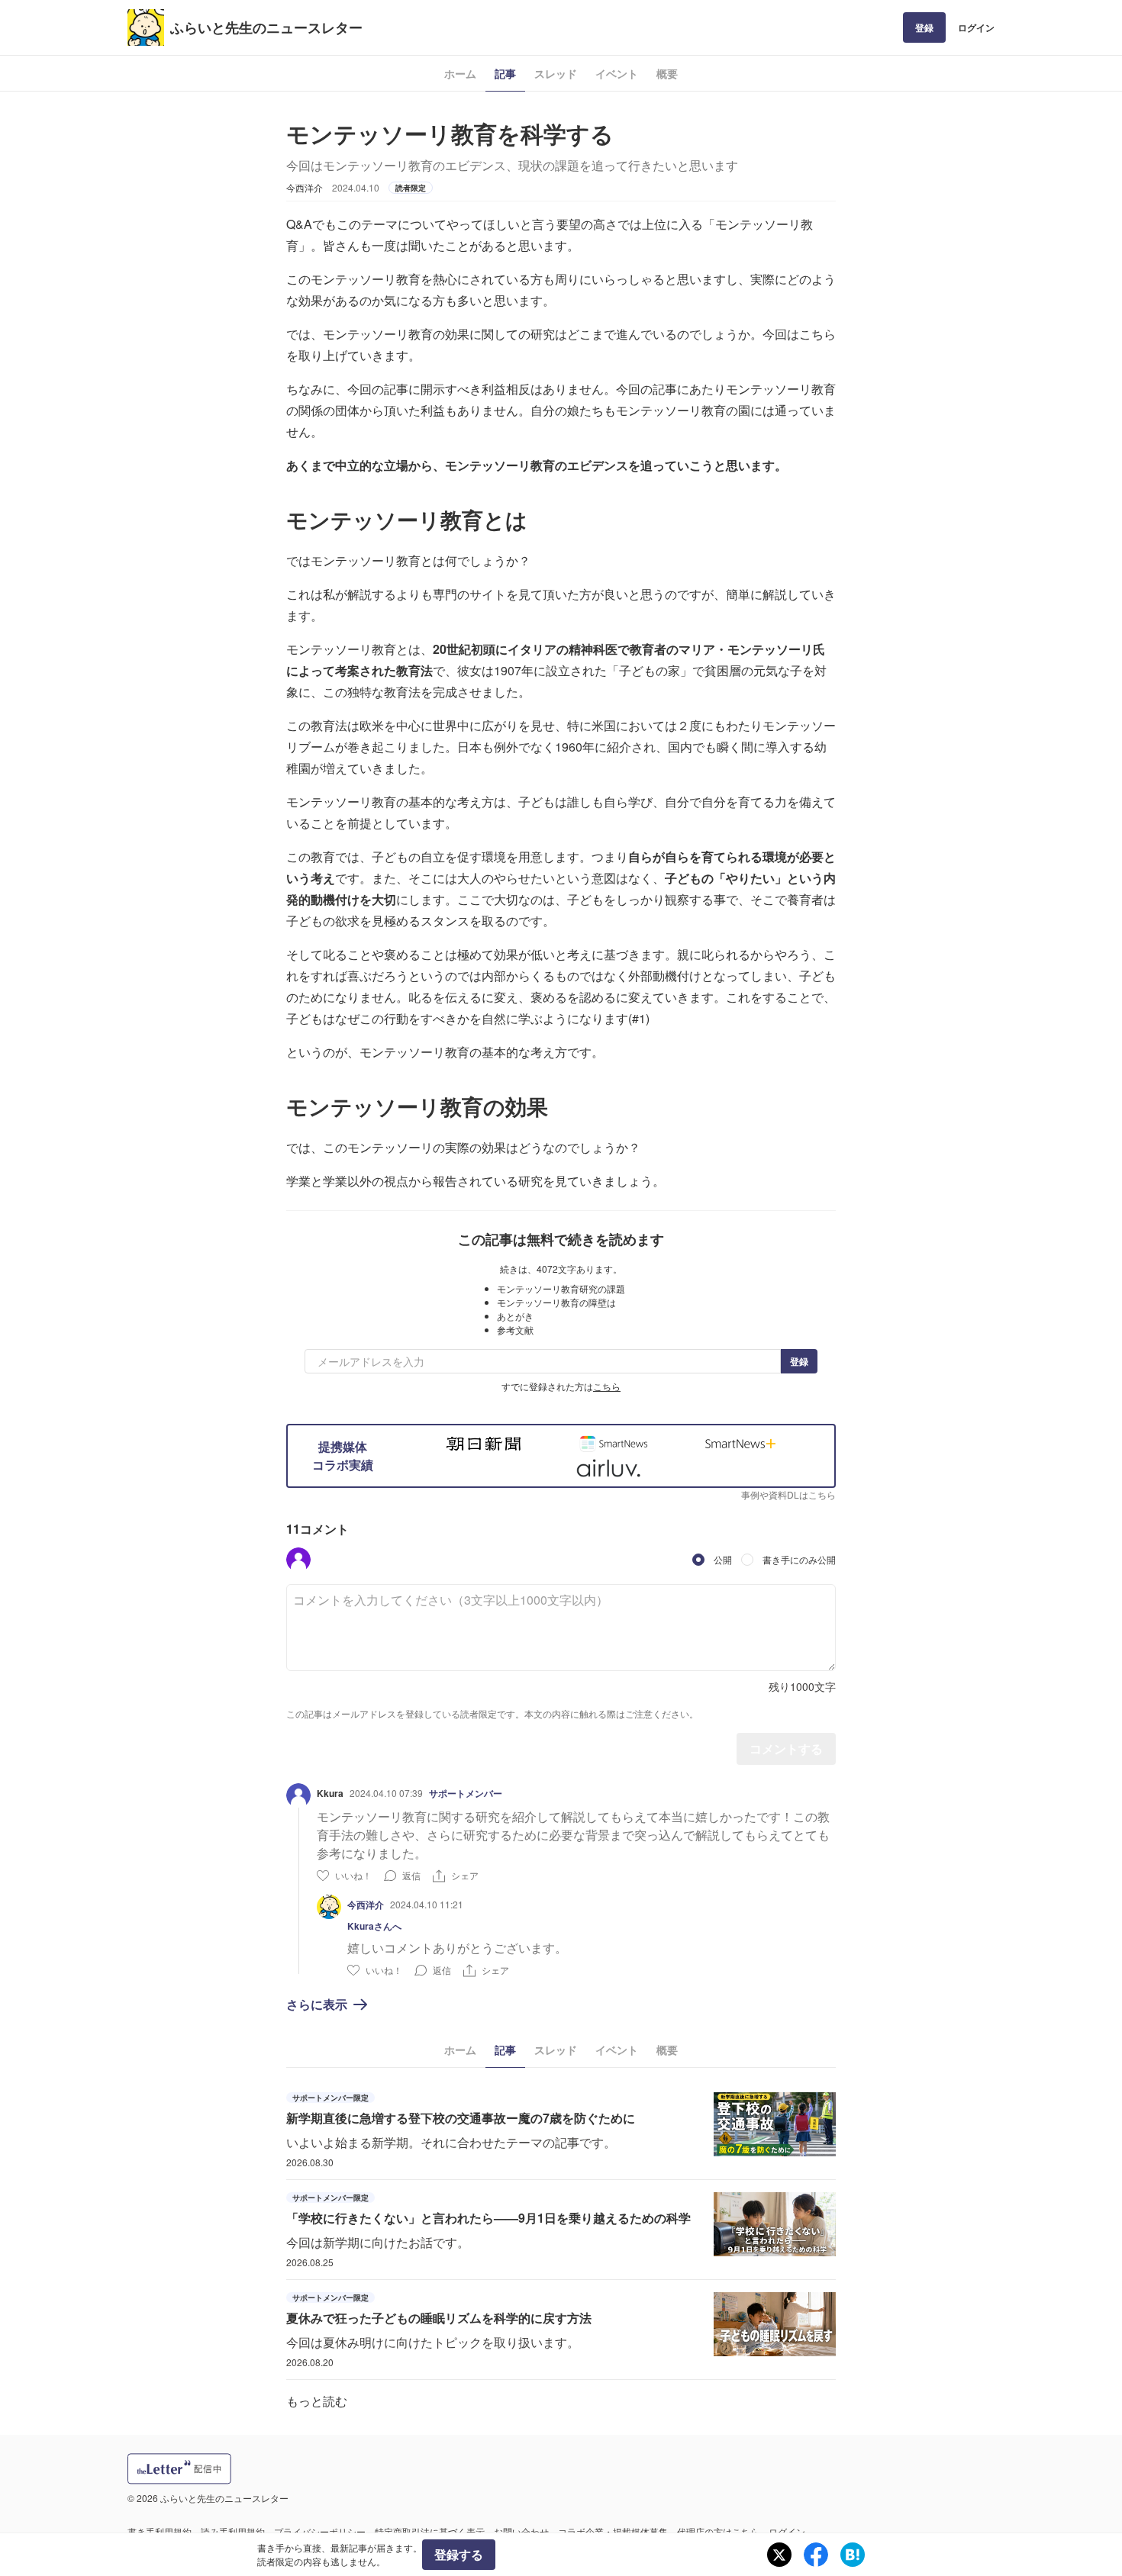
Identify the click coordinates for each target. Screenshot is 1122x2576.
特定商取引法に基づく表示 (430, 2531)
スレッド (556, 73)
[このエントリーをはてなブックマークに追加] (853, 2555)
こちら (607, 1386)
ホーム (460, 73)
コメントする (786, 1748)
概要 (667, 73)
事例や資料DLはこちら (788, 1494)
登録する (459, 2554)
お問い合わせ (521, 2531)
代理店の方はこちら (718, 2531)
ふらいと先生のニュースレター (266, 27)
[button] (298, 1560)
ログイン (976, 27)
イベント (617, 73)
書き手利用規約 (160, 2531)
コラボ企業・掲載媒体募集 (613, 2531)
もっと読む (317, 2401)
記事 (505, 73)
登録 (924, 27)
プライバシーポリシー (320, 2531)
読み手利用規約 (233, 2531)
